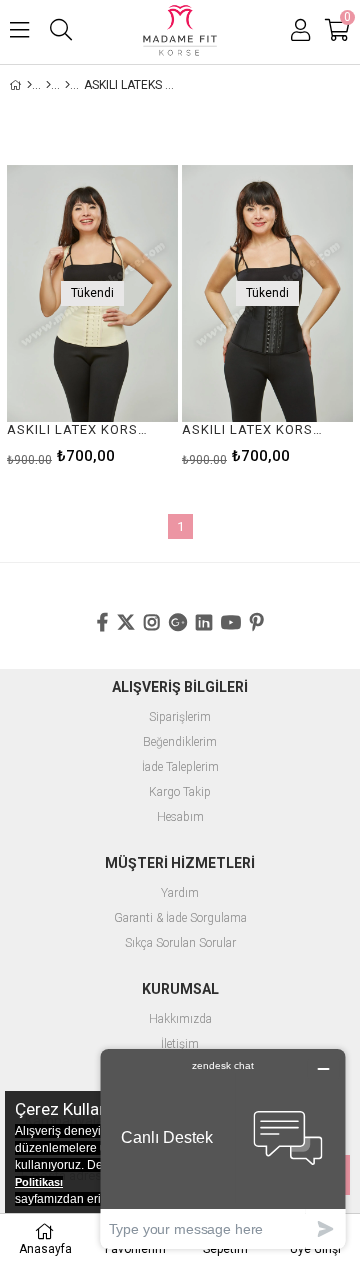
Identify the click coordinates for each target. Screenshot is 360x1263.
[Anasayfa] (29, 85)
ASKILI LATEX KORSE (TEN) (80, 429)
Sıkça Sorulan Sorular (180, 943)
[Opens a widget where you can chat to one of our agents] (223, 1148)
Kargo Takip (180, 792)
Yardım (180, 893)
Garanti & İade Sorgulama (180, 918)
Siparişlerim (180, 717)
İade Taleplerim (180, 767)
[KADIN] (48, 85)
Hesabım (180, 817)
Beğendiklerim (180, 742)
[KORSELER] (67, 85)
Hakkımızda (180, 1019)
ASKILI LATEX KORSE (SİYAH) (255, 429)
